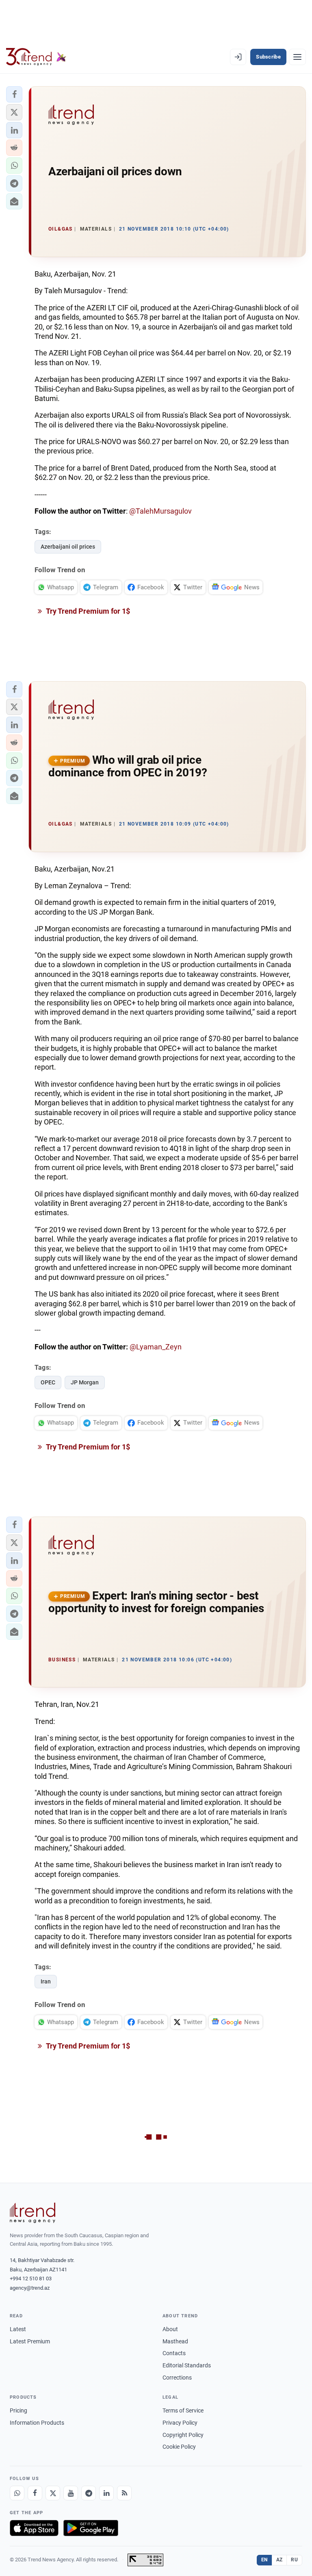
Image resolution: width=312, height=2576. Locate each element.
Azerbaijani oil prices (68, 547)
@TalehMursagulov (160, 511)
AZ (279, 2560)
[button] (14, 94)
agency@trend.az (30, 2288)
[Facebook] (35, 2493)
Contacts (174, 2353)
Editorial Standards (187, 2365)
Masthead (175, 2341)
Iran (46, 1981)
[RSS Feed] (124, 2493)
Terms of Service (183, 2410)
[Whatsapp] (17, 2493)
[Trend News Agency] (32, 2213)
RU (294, 2560)
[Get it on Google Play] (91, 2528)
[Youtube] (71, 2493)
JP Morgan (85, 1382)
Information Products (37, 2423)
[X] (53, 2493)
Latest (18, 2329)
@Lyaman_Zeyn (156, 1347)
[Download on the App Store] (34, 2528)
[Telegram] (89, 2493)
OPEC (48, 1382)
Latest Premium (30, 2341)
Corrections (177, 2378)
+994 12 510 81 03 (31, 2279)
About (170, 2329)
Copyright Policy (183, 2435)
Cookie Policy (179, 2447)
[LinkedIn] (106, 2493)
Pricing (18, 2410)
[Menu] (297, 57)
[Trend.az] (36, 57)
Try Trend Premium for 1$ (87, 611)
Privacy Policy (180, 2423)
